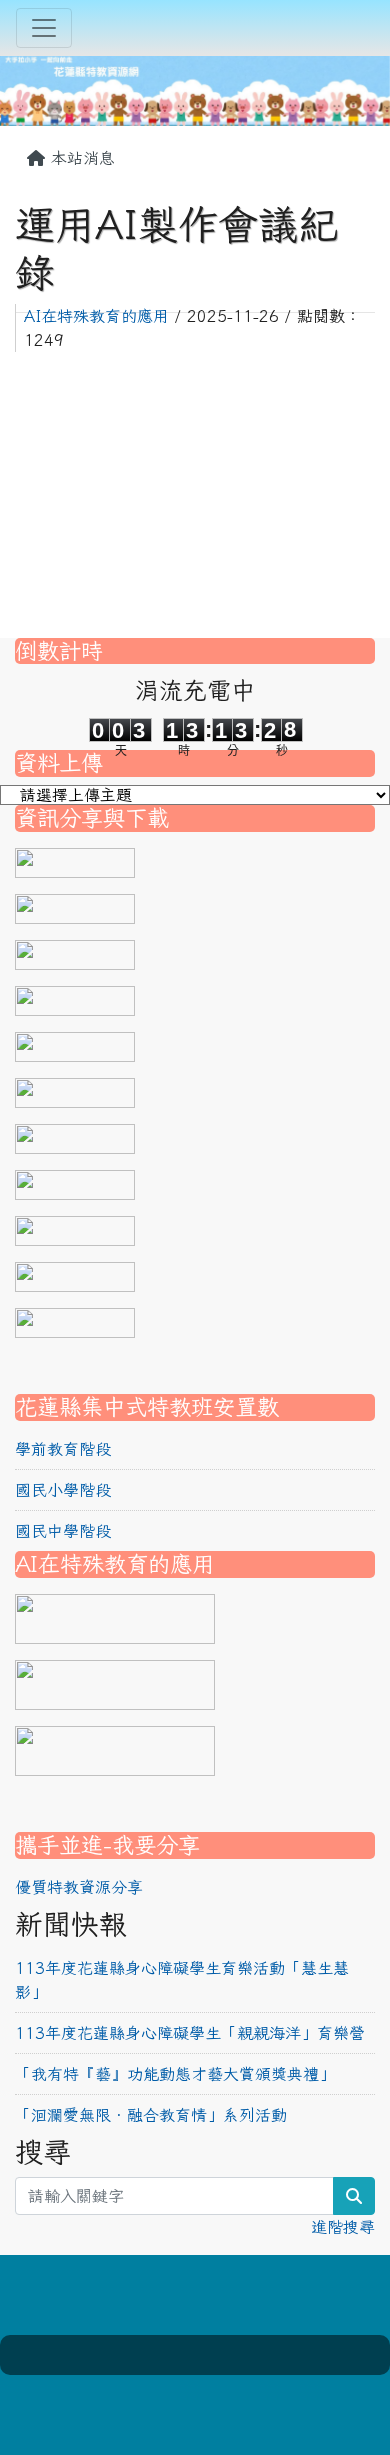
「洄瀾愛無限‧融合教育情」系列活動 (151, 2115)
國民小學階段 (63, 1490)
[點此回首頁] (195, 88)
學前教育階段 (63, 1449)
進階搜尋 (343, 2227)
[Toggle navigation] (44, 28)
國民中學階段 (63, 1531)
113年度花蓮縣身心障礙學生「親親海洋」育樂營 (190, 2033)
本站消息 (80, 158)
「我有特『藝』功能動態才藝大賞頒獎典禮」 (175, 2074)
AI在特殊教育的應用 (96, 316)
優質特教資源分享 (79, 1887)
